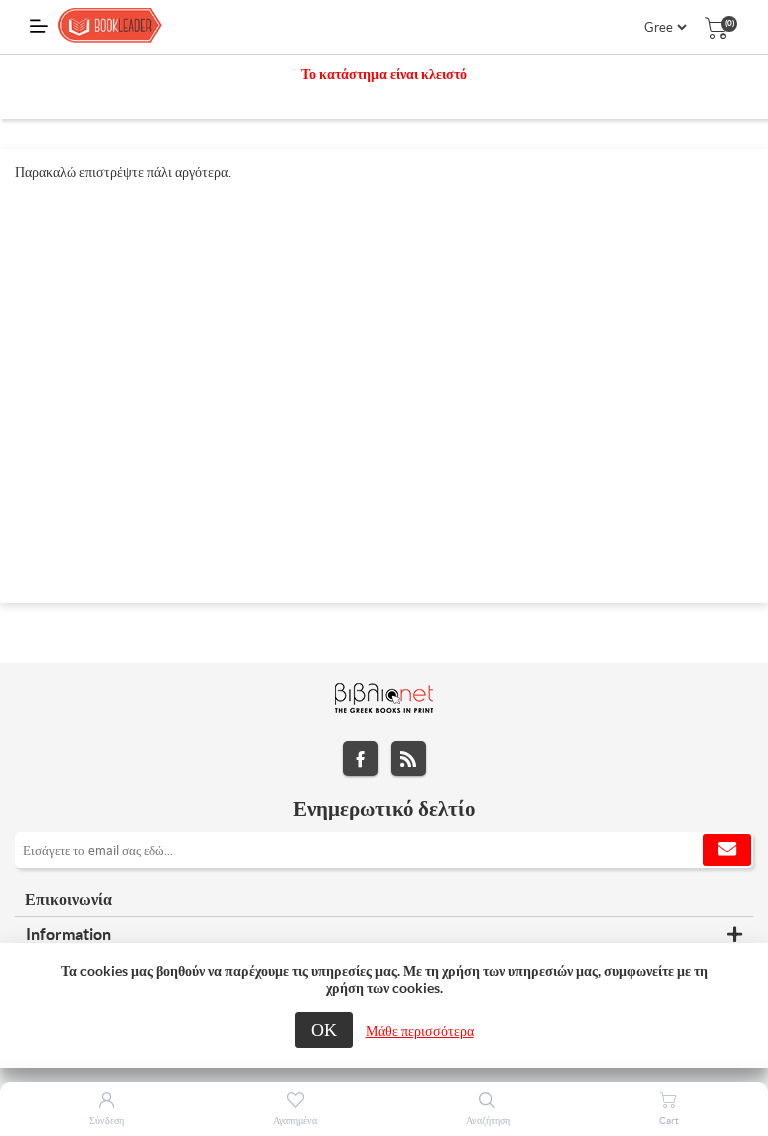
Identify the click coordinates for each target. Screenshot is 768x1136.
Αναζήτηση (488, 1120)
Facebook (360, 758)
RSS (408, 758)
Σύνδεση (106, 1120)
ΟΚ (324, 1029)
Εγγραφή (727, 850)
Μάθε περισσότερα (420, 1031)
